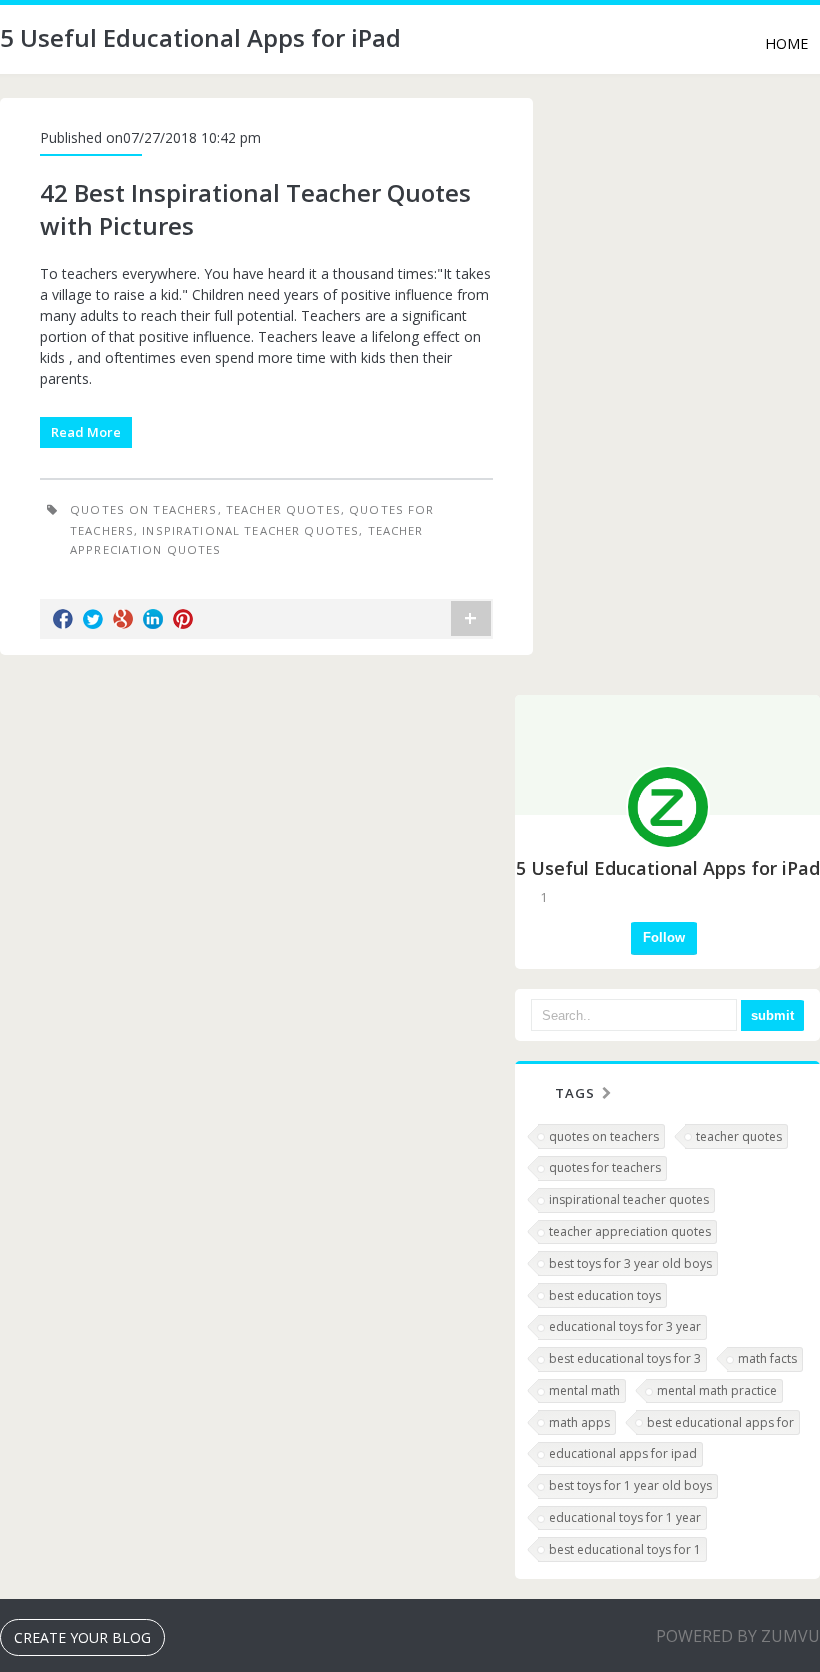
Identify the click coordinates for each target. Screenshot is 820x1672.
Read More (86, 432)
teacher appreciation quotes (630, 1231)
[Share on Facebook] (63, 619)
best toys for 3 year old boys (630, 1263)
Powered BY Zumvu (738, 1636)
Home (786, 43)
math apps (579, 1422)
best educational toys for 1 (625, 1549)
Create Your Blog (82, 1637)
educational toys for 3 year (625, 1326)
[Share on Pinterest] (183, 619)
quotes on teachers (144, 509)
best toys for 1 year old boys (630, 1485)
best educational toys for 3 (625, 1358)
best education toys (605, 1295)
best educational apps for (720, 1422)
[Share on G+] (123, 619)
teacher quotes (283, 509)
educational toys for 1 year (625, 1517)
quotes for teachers (605, 1167)
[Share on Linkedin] (153, 619)
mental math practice (717, 1390)
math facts (767, 1358)
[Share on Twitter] (93, 619)
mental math (584, 1390)
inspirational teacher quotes (250, 530)
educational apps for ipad (623, 1453)
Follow (664, 937)
